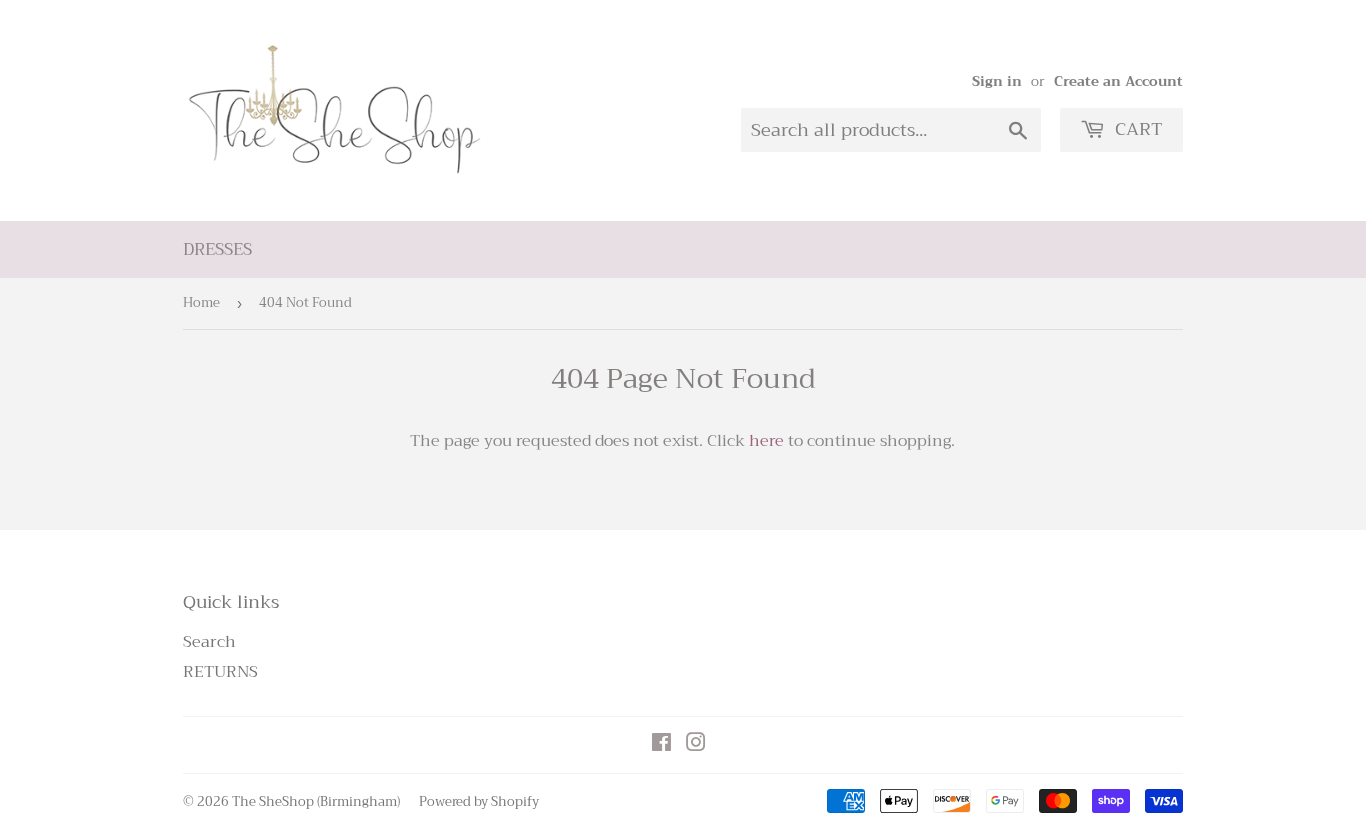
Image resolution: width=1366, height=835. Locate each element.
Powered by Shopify (479, 801)
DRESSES (217, 249)
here (766, 441)
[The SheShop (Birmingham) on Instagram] (696, 745)
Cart (1136, 129)
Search (209, 642)
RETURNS (220, 672)
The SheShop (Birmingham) (316, 801)
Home (201, 302)
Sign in (997, 81)
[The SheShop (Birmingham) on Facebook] (661, 745)
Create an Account (1118, 81)
